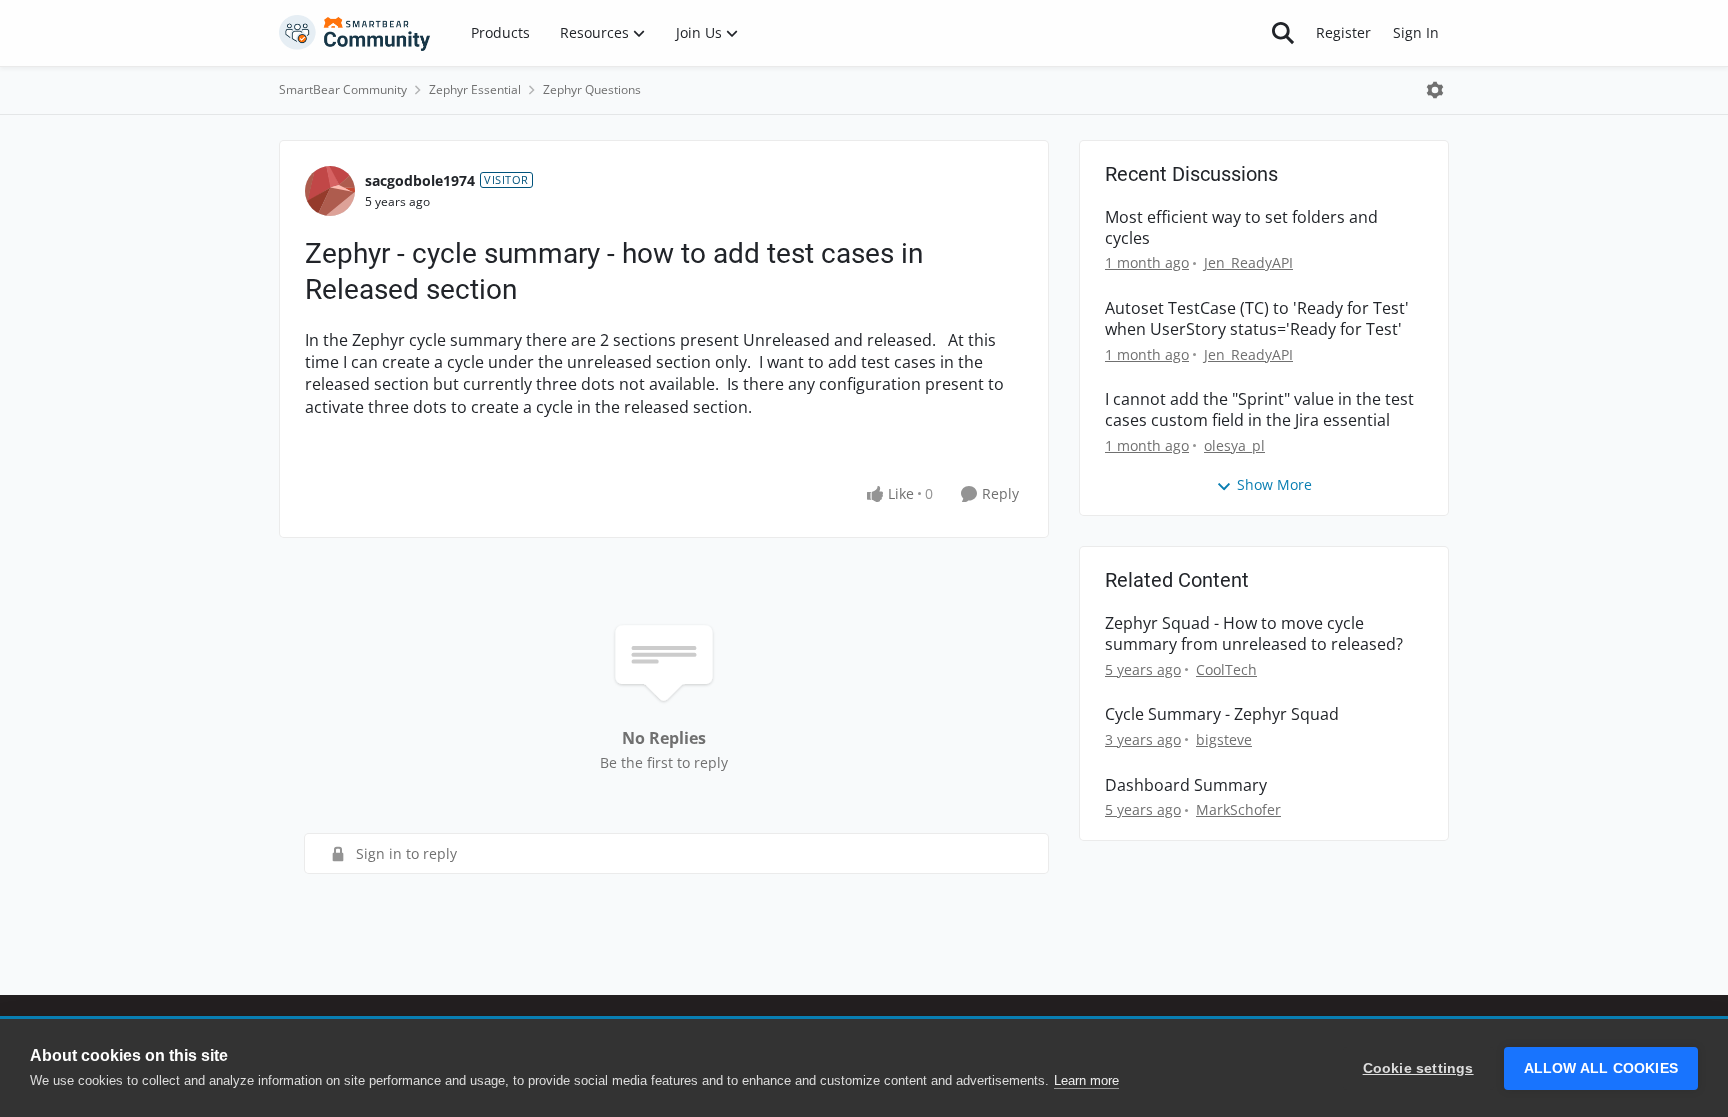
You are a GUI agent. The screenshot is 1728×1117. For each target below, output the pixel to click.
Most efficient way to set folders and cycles (1241, 228)
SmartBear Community (343, 89)
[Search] (1283, 33)
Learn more (1086, 1080)
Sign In (1416, 32)
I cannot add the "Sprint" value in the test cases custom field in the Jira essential (1259, 410)
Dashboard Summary (1186, 785)
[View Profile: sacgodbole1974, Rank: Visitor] (330, 191)
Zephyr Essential (475, 89)
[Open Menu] (1435, 90)
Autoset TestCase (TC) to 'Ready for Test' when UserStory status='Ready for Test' (1257, 319)
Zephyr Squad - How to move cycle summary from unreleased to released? (1254, 634)
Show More (1274, 484)
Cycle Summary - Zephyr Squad (1222, 714)
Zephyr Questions (592, 89)
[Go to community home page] (355, 33)
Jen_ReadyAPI (1248, 262)
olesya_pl (1234, 445)
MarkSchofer (1238, 809)
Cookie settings (1418, 1068)
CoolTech (1226, 669)
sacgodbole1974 (420, 180)
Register (1343, 32)
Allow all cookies (1601, 1068)
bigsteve (1224, 739)
